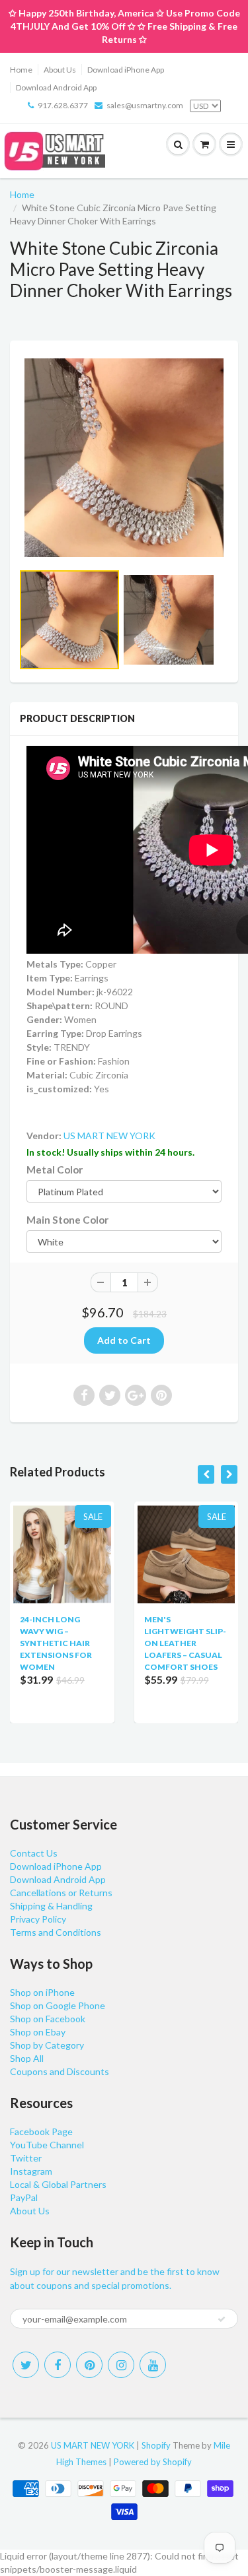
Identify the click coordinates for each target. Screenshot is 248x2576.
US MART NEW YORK (109, 1136)
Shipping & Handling (51, 1906)
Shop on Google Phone (58, 2005)
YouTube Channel (47, 2145)
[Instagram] (121, 2365)
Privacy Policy (38, 1919)
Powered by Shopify (153, 2462)
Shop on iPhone (42, 1992)
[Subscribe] (222, 2319)
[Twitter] (26, 2365)
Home (21, 70)
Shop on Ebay (38, 2032)
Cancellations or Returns (61, 1893)
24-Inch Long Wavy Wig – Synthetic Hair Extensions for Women (56, 1643)
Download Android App (56, 87)
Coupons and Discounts (60, 2071)
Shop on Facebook (48, 2019)
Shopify (156, 2445)
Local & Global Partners (58, 2184)
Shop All (27, 2058)
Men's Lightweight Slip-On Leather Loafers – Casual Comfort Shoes (185, 1643)
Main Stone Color (67, 1220)
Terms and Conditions (56, 1932)
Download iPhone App (126, 70)
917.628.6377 (63, 105)
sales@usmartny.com (145, 105)
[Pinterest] (89, 2365)
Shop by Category (47, 2045)
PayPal (24, 2197)
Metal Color (55, 1170)
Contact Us (34, 1853)
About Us (60, 70)
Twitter (26, 2158)
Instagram (31, 2171)
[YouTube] (153, 2365)
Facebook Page (41, 2131)
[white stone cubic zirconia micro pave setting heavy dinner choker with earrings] (124, 458)
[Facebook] (58, 2365)
